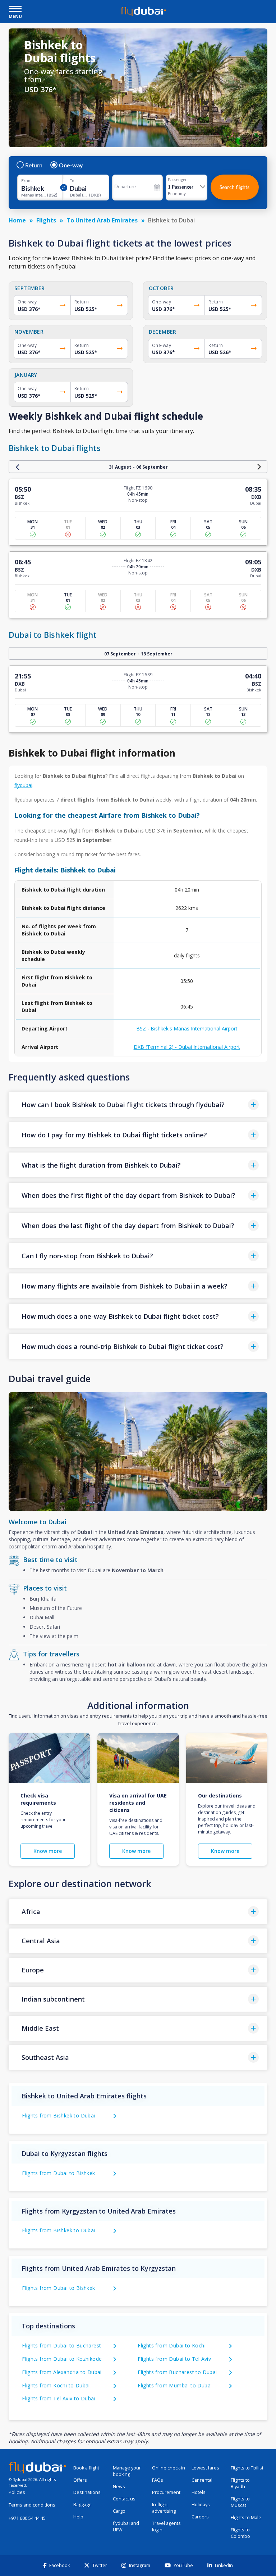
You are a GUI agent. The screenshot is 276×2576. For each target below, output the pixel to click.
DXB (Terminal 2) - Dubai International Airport (187, 1047)
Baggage (82, 2505)
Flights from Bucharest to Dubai (177, 2372)
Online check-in (169, 2468)
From (26, 181)
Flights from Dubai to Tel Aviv (174, 2359)
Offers (80, 2480)
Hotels (199, 2492)
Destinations (87, 2492)
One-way (71, 165)
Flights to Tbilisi (247, 2468)
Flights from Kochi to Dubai (56, 2385)
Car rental (202, 2480)
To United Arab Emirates (102, 220)
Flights (46, 220)
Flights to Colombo (240, 2533)
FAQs (158, 2480)
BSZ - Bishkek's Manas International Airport (187, 1028)
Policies (17, 2492)
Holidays (201, 2505)
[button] (138, 1104)
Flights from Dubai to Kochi (172, 2345)
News (119, 2487)
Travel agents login (166, 2527)
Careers (200, 2517)
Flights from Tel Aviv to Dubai (59, 2398)
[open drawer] (15, 10)
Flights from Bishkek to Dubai (59, 2115)
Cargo (119, 2511)
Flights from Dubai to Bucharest (61, 2345)
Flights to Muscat (240, 2502)
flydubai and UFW (126, 2527)
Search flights (234, 187)
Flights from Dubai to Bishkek (59, 2173)
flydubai (23, 785)
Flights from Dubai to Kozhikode (62, 2359)
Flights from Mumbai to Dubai (175, 2385)
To (72, 181)
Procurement (166, 2492)
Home (17, 220)
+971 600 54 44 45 (27, 2518)
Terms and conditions (32, 2505)
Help (78, 2517)
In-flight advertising (164, 2508)
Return (34, 165)
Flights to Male (246, 2518)
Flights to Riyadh (240, 2483)
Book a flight (86, 2468)
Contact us (124, 2499)
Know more (48, 1851)
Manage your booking (127, 2471)
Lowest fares (205, 2468)
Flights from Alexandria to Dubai (62, 2372)
